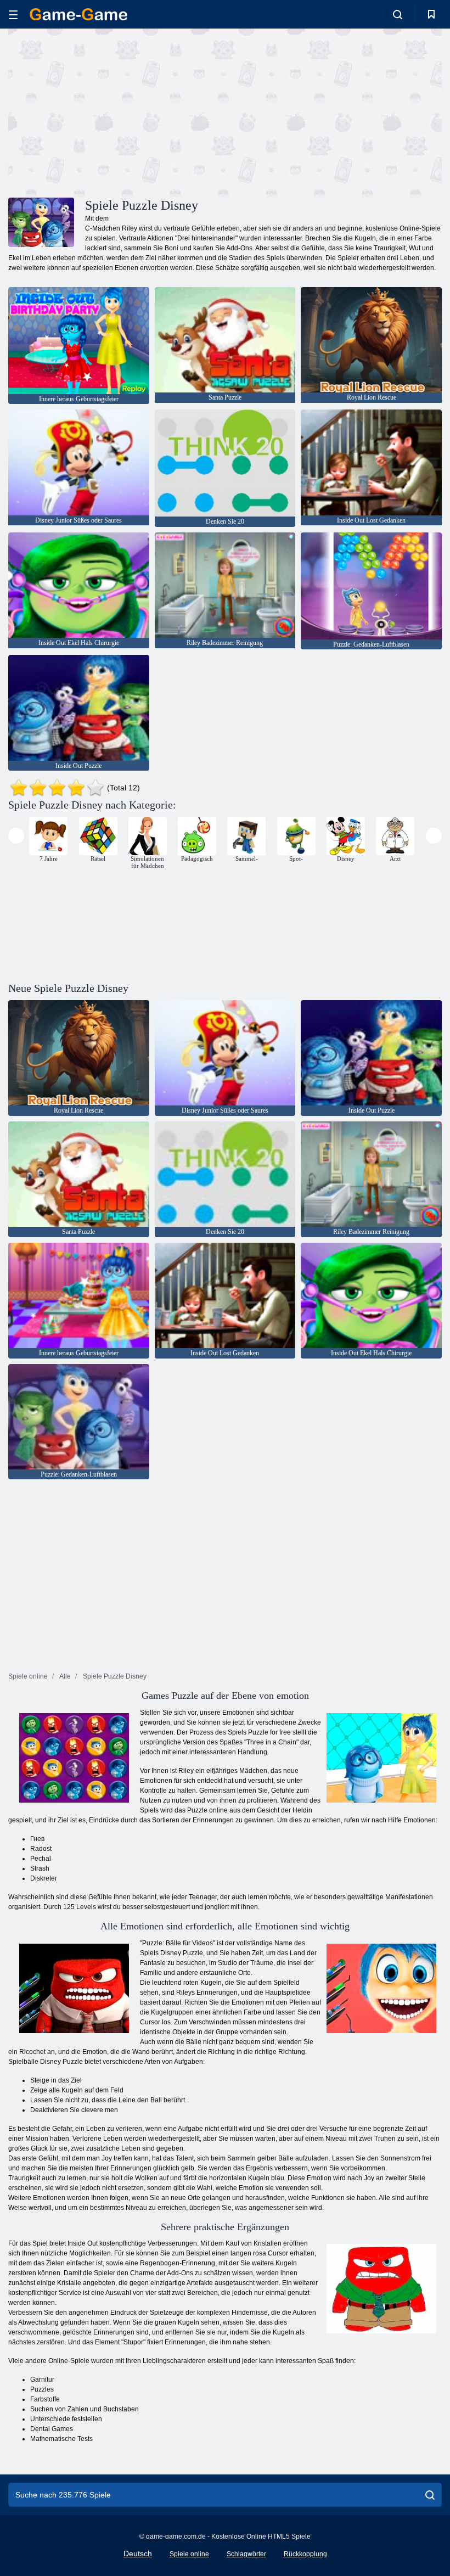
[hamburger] (13, 15)
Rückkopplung (305, 2554)
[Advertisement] (117, 111)
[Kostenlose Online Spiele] (78, 14)
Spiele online (189, 2554)
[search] (430, 2495)
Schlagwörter (246, 2554)
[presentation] (16, 836)
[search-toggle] (398, 14)
